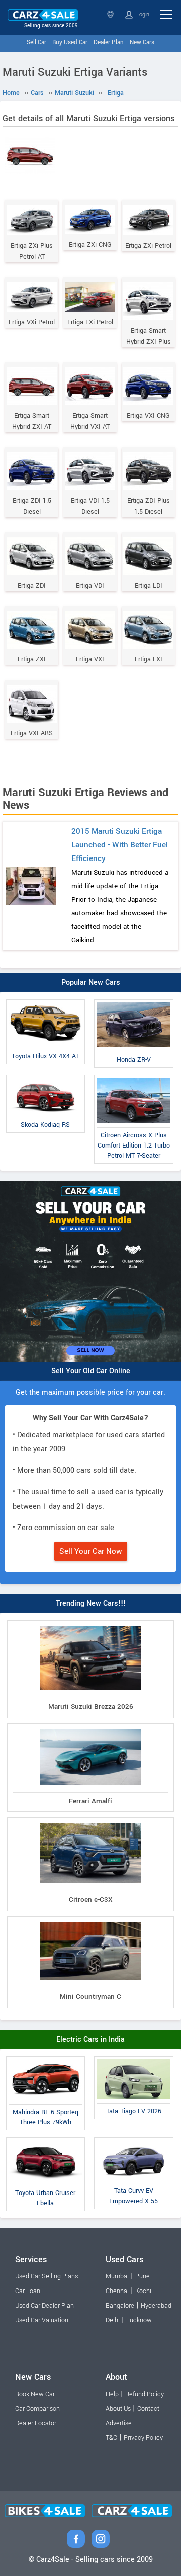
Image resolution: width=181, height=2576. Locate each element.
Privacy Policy (143, 2438)
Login (142, 14)
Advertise (119, 2423)
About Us (118, 2409)
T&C (111, 2438)
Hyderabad (156, 2306)
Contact (148, 2409)
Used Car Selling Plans (47, 2276)
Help (112, 2394)
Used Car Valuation (42, 2320)
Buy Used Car (70, 42)
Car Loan (28, 2291)
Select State (111, 14)
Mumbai (117, 2276)
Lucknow (139, 2320)
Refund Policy (145, 2394)
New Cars (142, 42)
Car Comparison (37, 2409)
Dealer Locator (36, 2423)
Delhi (113, 2320)
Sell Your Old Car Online (91, 1371)
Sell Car (36, 42)
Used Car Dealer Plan (44, 2306)
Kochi (143, 2291)
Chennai (117, 2291)
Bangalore (120, 2306)
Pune (143, 2276)
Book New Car (35, 2394)
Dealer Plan (109, 42)
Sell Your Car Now (91, 1551)
